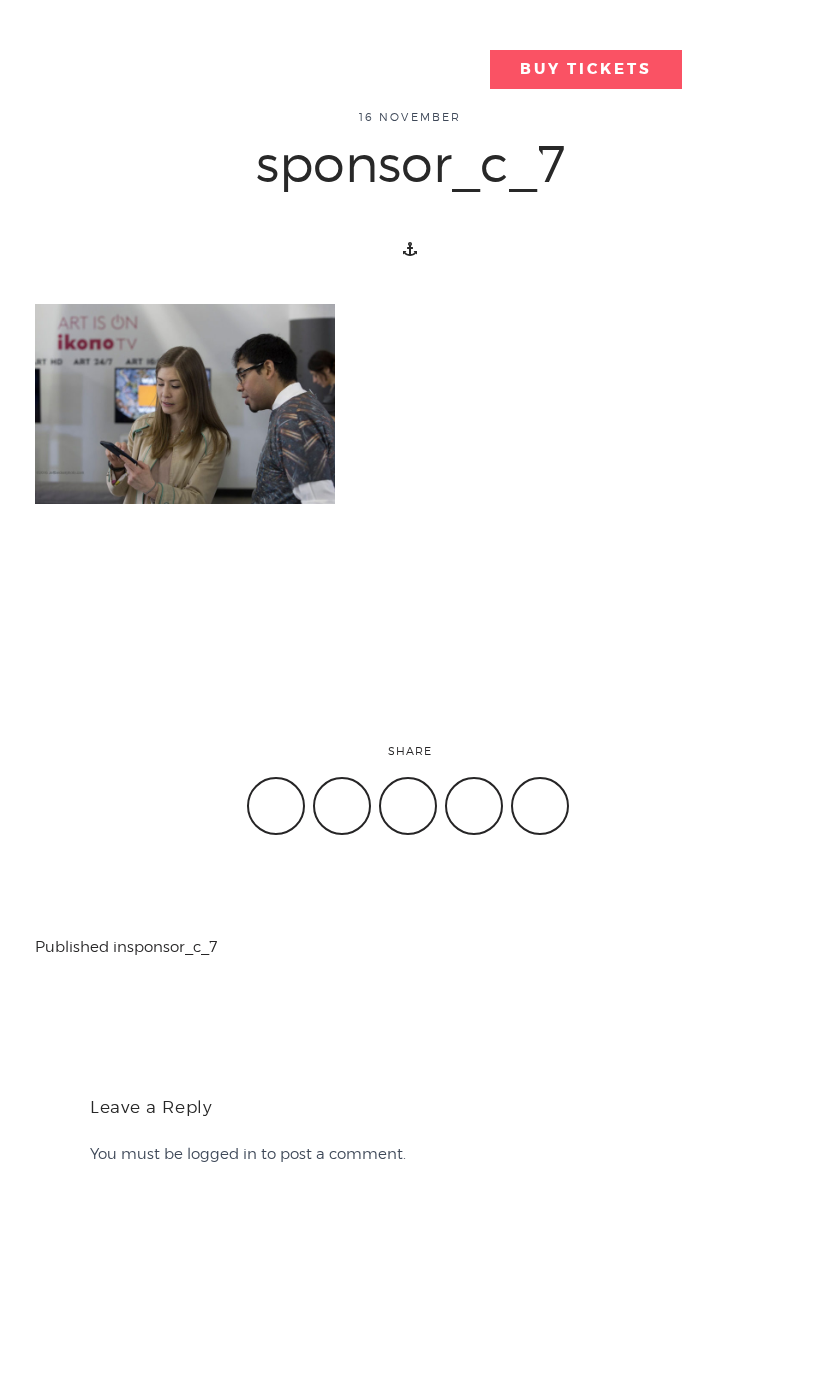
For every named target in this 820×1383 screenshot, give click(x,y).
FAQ (435, 1276)
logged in (222, 1154)
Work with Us (467, 1251)
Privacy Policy (665, 1251)
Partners (399, 67)
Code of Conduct (678, 1276)
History (248, 1251)
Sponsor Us (65, 1276)
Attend (351, 24)
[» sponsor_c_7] (137, 50)
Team (242, 1276)
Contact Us (64, 1251)
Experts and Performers (570, 24)
